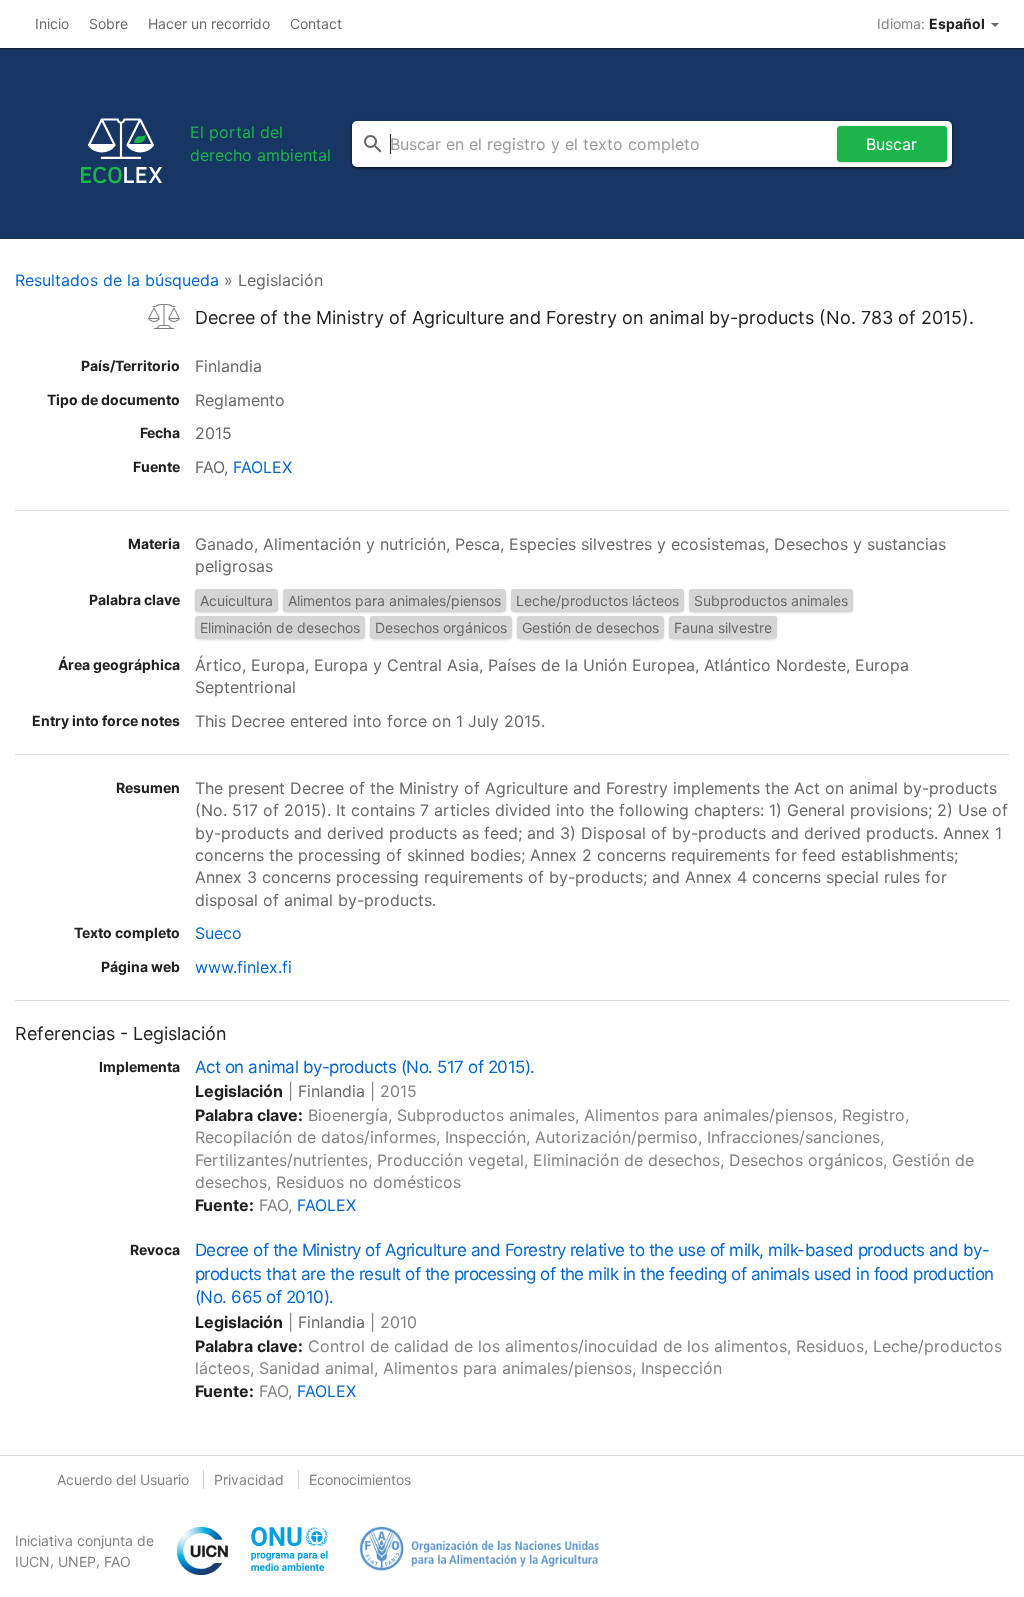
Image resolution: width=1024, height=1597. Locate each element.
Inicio (52, 23)
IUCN (32, 1561)
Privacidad (249, 1479)
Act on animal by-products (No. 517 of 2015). (365, 1067)
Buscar (891, 144)
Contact (316, 23)
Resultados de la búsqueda (117, 280)
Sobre (108, 23)
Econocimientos (360, 1479)
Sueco (218, 933)
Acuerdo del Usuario (123, 1479)
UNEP (77, 1561)
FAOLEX (262, 467)
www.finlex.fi (243, 967)
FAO (117, 1561)
